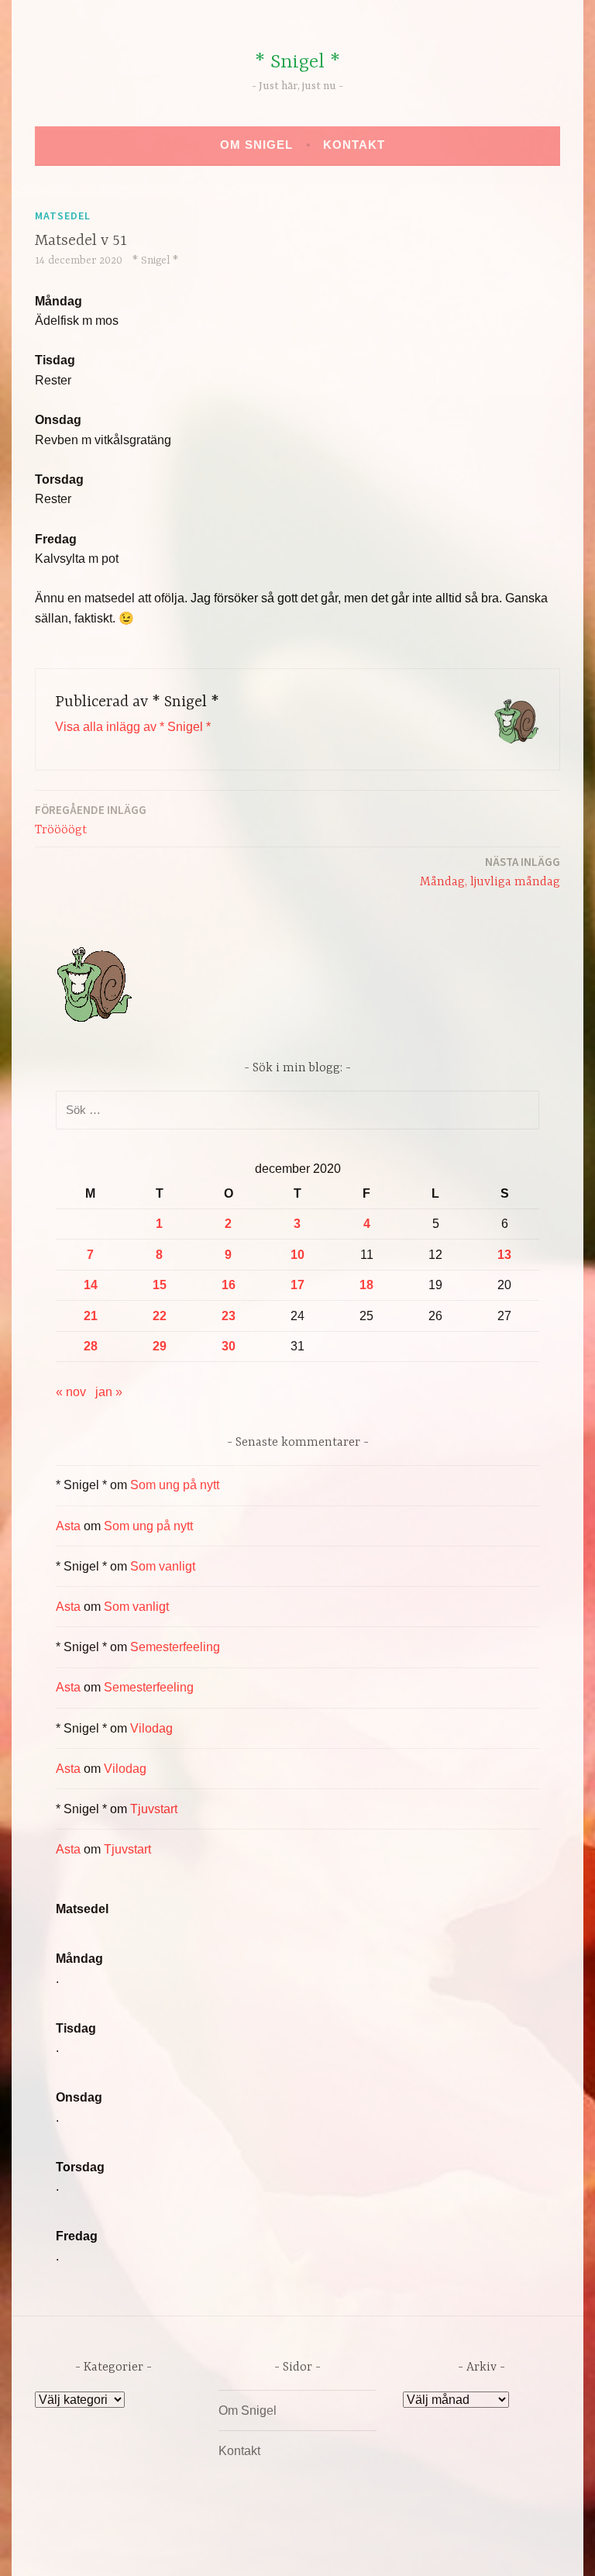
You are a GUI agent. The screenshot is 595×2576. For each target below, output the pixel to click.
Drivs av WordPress (182, 2548)
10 (297, 1255)
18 (366, 1285)
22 (160, 1316)
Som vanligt (163, 1566)
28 (91, 1346)
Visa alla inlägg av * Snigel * (133, 727)
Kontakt (354, 145)
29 (160, 1346)
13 (504, 1255)
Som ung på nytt (175, 1485)
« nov (71, 1392)
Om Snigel (256, 145)
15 (160, 1285)
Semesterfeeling (175, 1647)
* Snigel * (297, 62)
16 (229, 1285)
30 (229, 1346)
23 (229, 1316)
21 (91, 1316)
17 (297, 1285)
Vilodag (151, 1728)
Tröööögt (91, 820)
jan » (109, 1392)
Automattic (443, 2548)
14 (91, 1285)
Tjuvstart (154, 1809)
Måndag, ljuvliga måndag (490, 872)
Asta (68, 1526)
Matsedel (63, 216)
